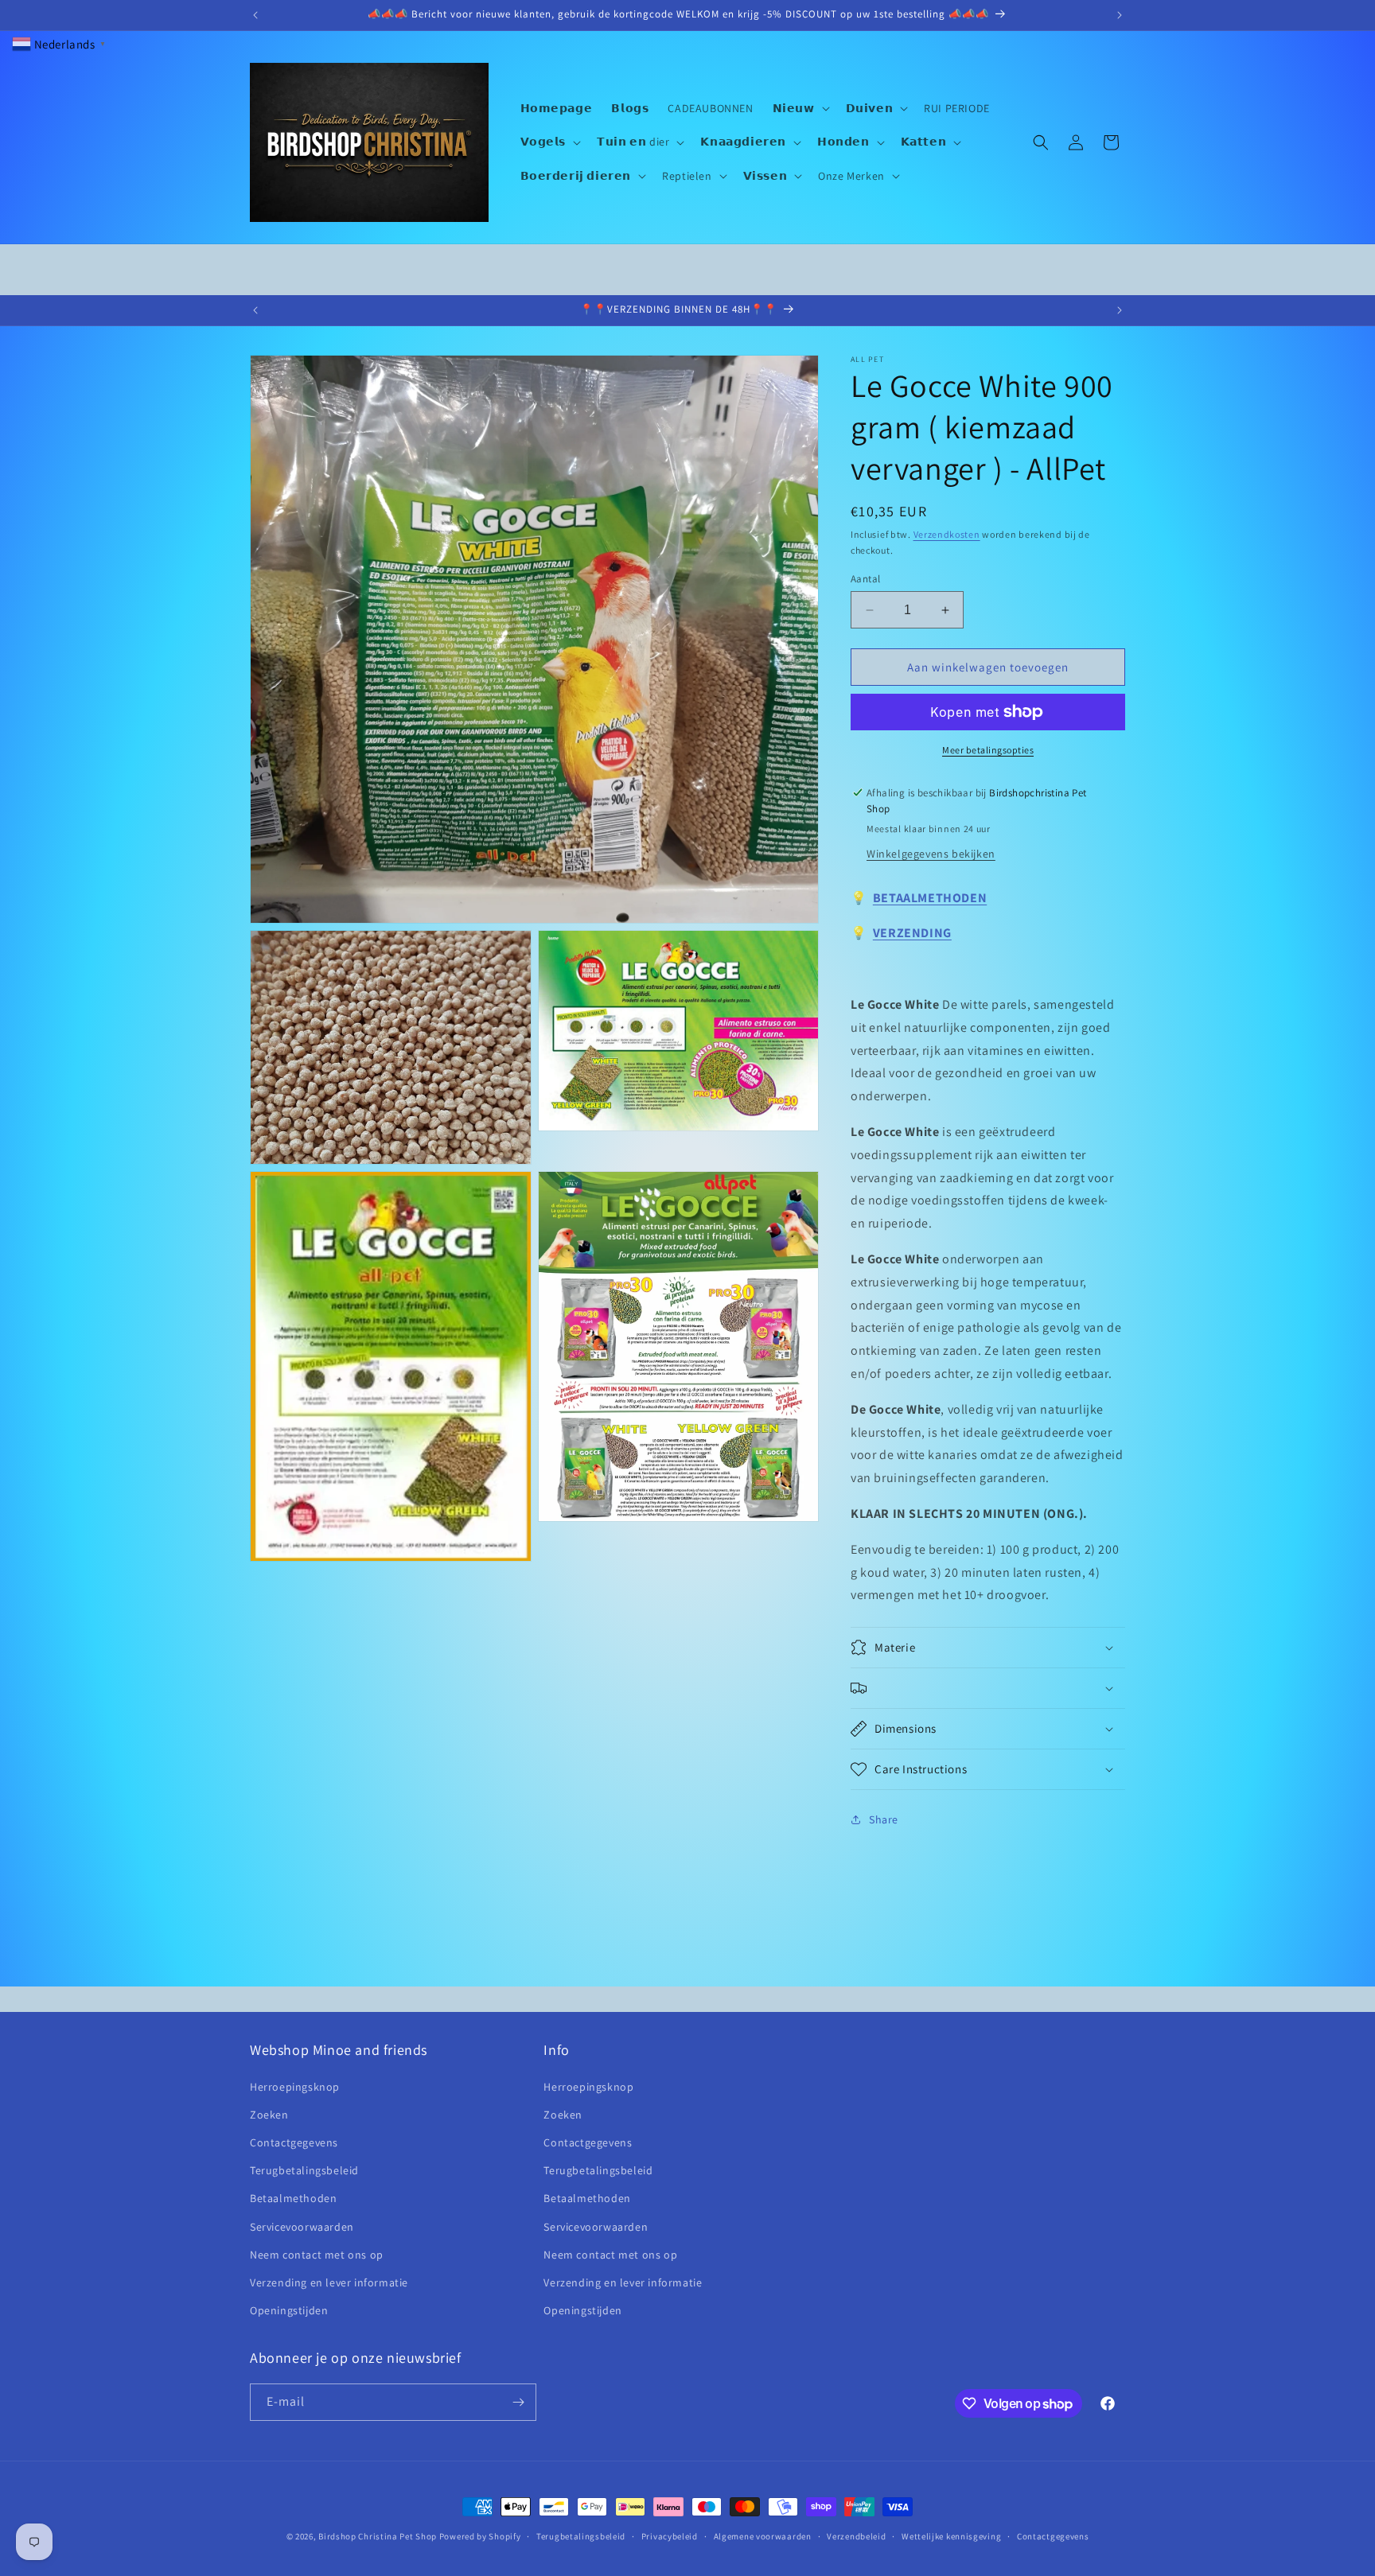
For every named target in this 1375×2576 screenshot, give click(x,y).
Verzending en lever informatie (329, 2282)
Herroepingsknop (295, 2087)
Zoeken (269, 2115)
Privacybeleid (670, 2536)
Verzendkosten (947, 534)
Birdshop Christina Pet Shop (378, 2536)
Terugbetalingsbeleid (304, 2170)
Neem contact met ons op (317, 2255)
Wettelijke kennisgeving (951, 2536)
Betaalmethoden (293, 2198)
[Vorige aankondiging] (255, 15)
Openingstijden (289, 2310)
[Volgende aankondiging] (1120, 15)
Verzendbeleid (856, 2536)
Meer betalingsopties (988, 750)
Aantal (865, 579)
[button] (800, 108)
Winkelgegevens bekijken (931, 854)
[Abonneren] (518, 2402)
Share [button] (884, 1819)
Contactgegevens (294, 2142)
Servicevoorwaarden (302, 2227)
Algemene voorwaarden (763, 2536)
